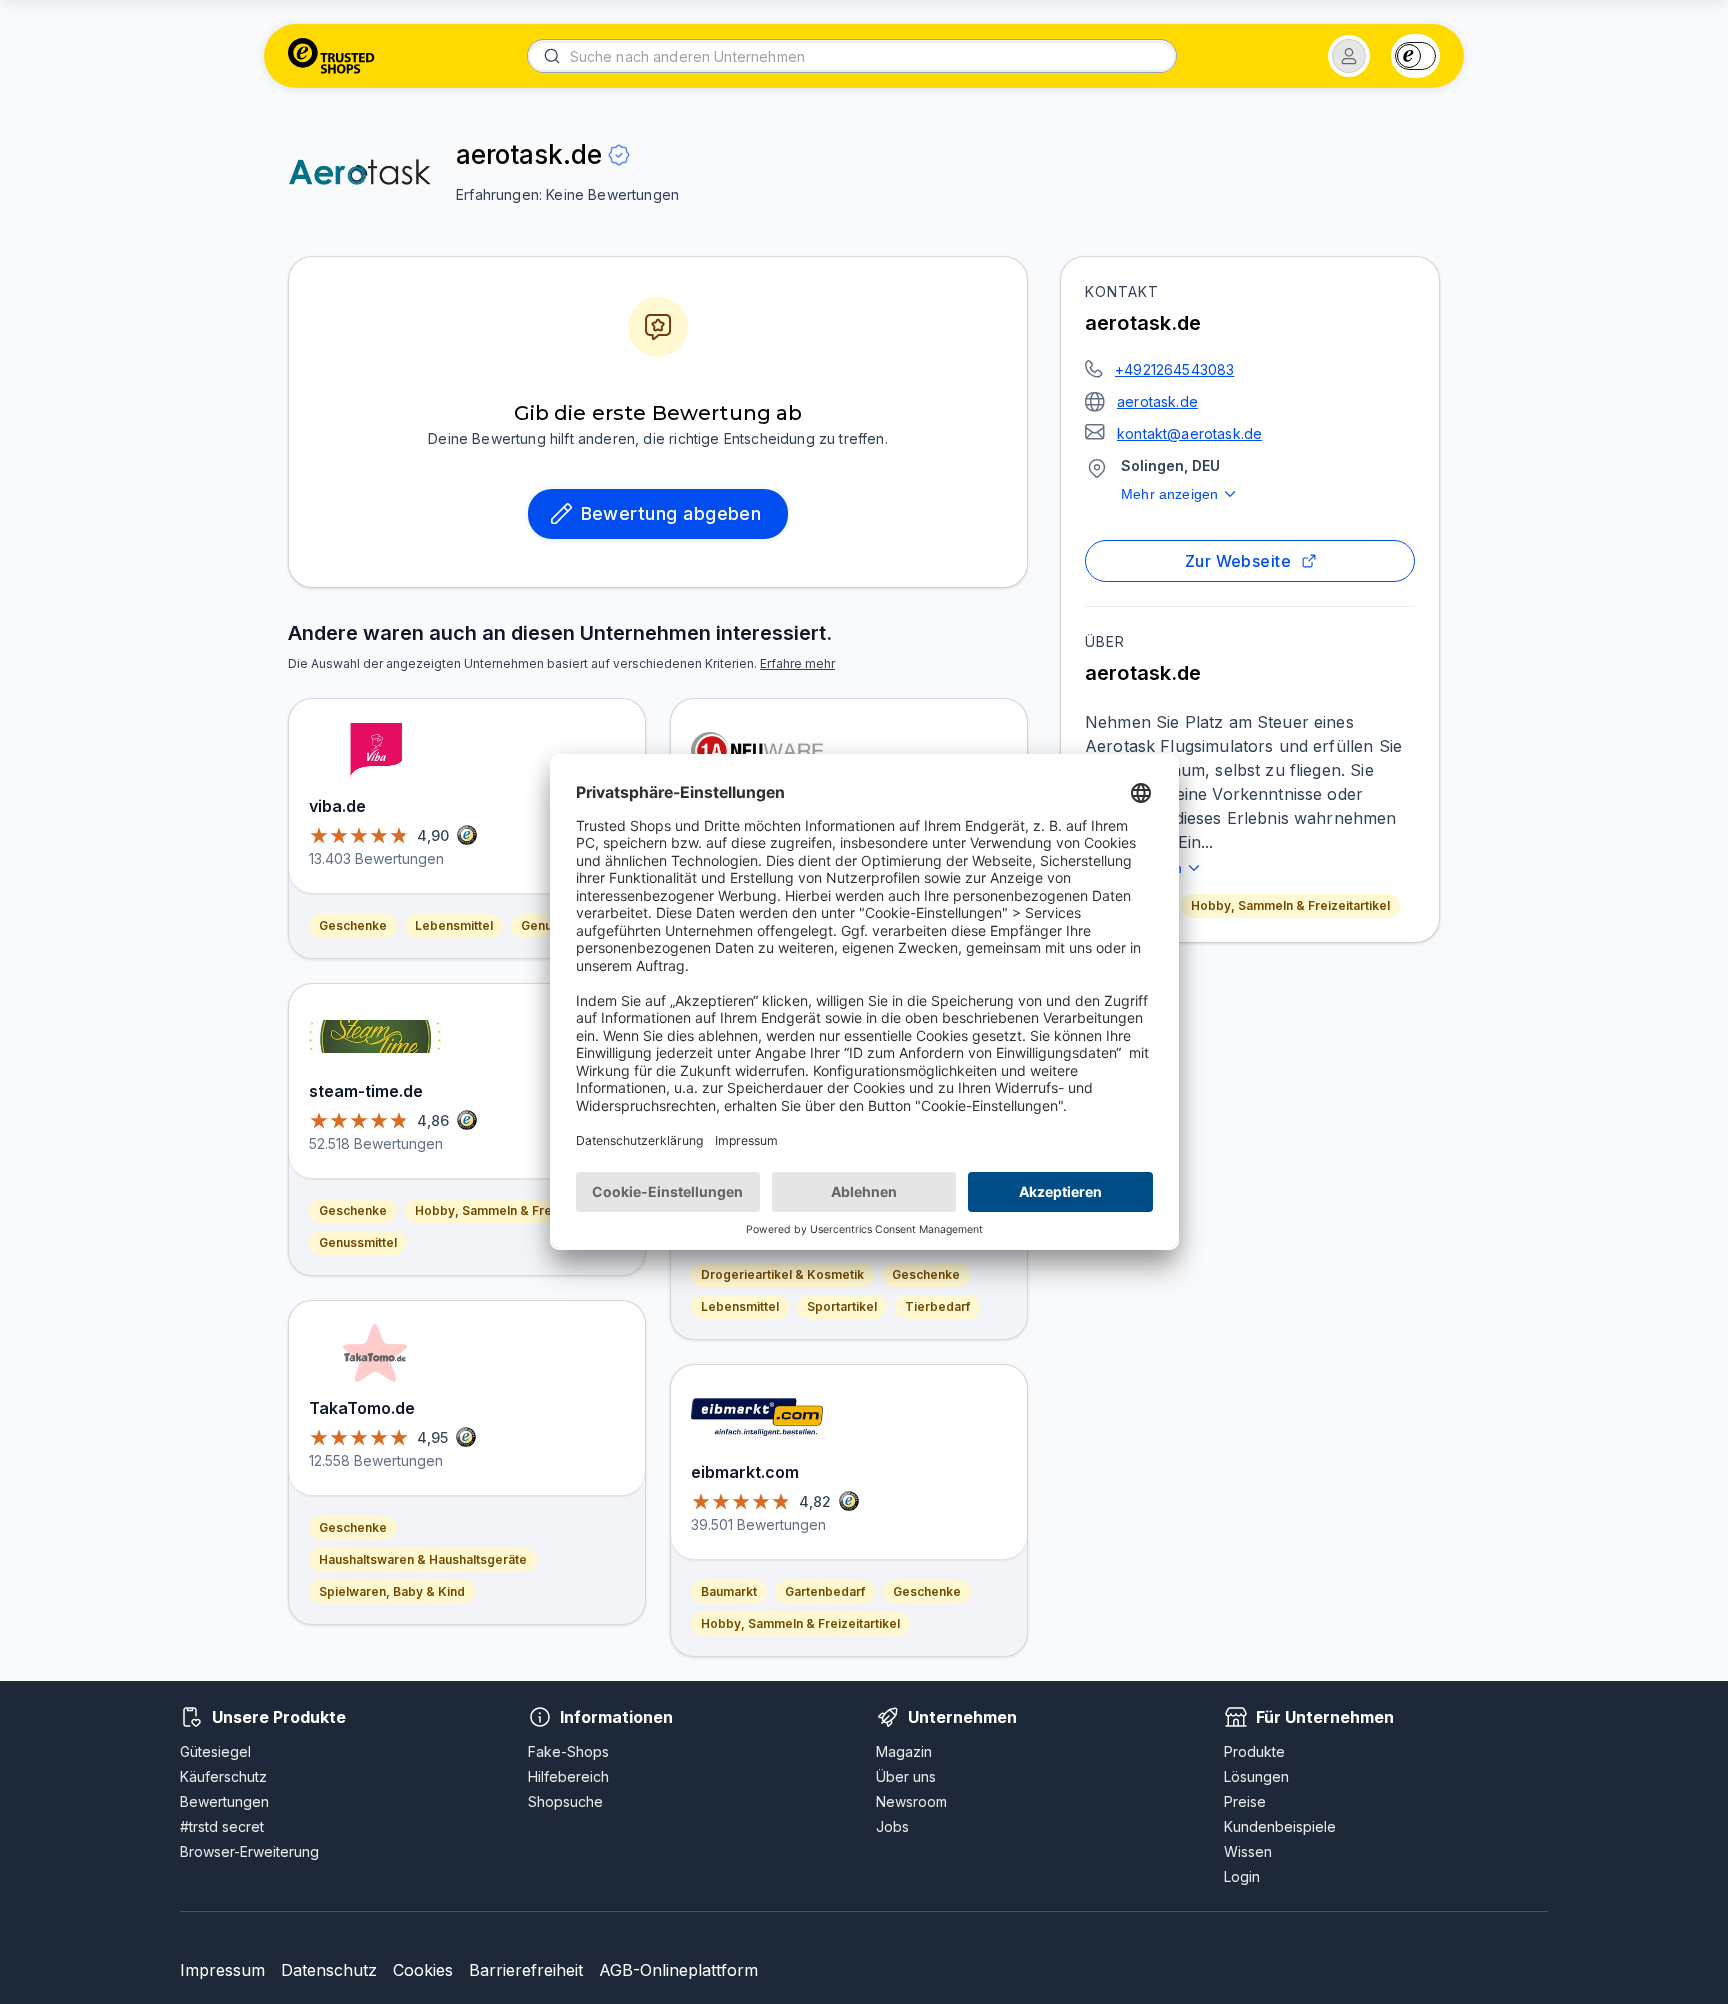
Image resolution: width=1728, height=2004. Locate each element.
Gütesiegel (215, 1751)
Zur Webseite (1238, 561)
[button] (1349, 56)
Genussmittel (358, 1242)
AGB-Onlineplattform (678, 1970)
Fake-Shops (568, 1751)
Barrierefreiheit (526, 1970)
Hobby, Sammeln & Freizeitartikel (1290, 905)
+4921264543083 (1174, 369)
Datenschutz (329, 1970)
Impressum (222, 1970)
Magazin (904, 1751)
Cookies (423, 1970)
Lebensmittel (454, 925)
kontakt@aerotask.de (1189, 433)
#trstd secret (222, 1826)
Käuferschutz (223, 1776)
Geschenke (353, 925)
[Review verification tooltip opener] (619, 155)
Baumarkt (729, 1591)
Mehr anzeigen (1169, 494)
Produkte (1254, 1751)
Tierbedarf (937, 1306)
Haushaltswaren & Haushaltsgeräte (423, 1559)
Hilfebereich (568, 1776)
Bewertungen (224, 1801)
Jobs (892, 1826)
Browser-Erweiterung (249, 1851)
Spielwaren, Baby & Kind (392, 1591)
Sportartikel (842, 1306)
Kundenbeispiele (1280, 1826)
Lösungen (1256, 1776)
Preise (1245, 1801)
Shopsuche (565, 1801)
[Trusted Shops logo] (331, 56)
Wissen (1248, 1851)
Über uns (906, 1776)
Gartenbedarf (825, 1591)
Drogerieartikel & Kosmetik (782, 1274)
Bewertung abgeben (671, 513)
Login (1242, 1876)
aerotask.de (1157, 401)
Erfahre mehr (797, 663)
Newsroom (911, 1801)
